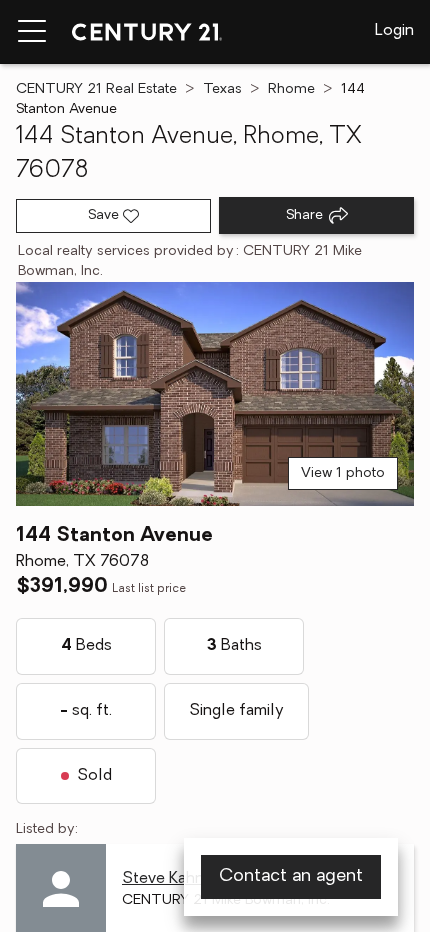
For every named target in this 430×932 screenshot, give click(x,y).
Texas (222, 89)
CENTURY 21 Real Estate (96, 89)
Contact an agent (291, 877)
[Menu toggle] (32, 32)
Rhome (291, 89)
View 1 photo (343, 473)
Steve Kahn (163, 879)
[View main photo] (215, 394)
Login (394, 31)
